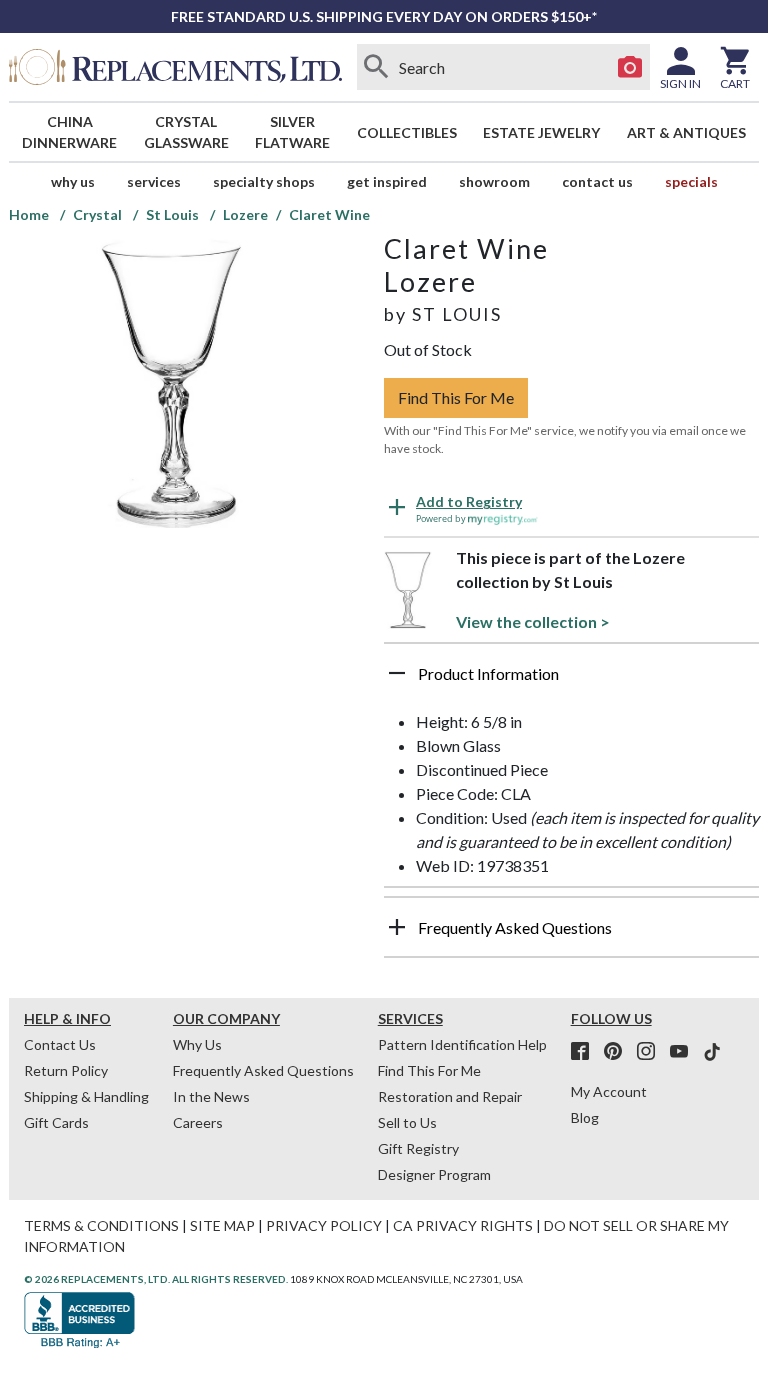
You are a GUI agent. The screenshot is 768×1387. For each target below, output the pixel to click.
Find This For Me (456, 397)
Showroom (494, 181)
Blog (585, 1117)
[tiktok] (712, 1052)
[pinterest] (619, 1052)
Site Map (222, 1225)
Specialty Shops (264, 181)
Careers (198, 1122)
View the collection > (533, 621)
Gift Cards (56, 1122)
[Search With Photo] (630, 67)
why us (73, 181)
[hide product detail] (397, 673)
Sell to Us (407, 1122)
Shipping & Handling (86, 1096)
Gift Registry (418, 1148)
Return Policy (66, 1070)
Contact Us (597, 181)
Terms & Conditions (101, 1225)
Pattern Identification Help (462, 1044)
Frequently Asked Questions (263, 1070)
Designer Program (434, 1174)
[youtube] (685, 1052)
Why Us (197, 1044)
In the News (211, 1096)
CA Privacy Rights (463, 1225)
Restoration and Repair (450, 1096)
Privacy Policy (324, 1225)
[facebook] (586, 1052)
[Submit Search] (377, 67)
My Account (609, 1091)
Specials (691, 181)
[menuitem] (70, 132)
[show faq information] (397, 927)
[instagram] (652, 1052)
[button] (571, 681)
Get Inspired (387, 181)
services (154, 181)
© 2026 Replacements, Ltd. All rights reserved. (156, 1279)
